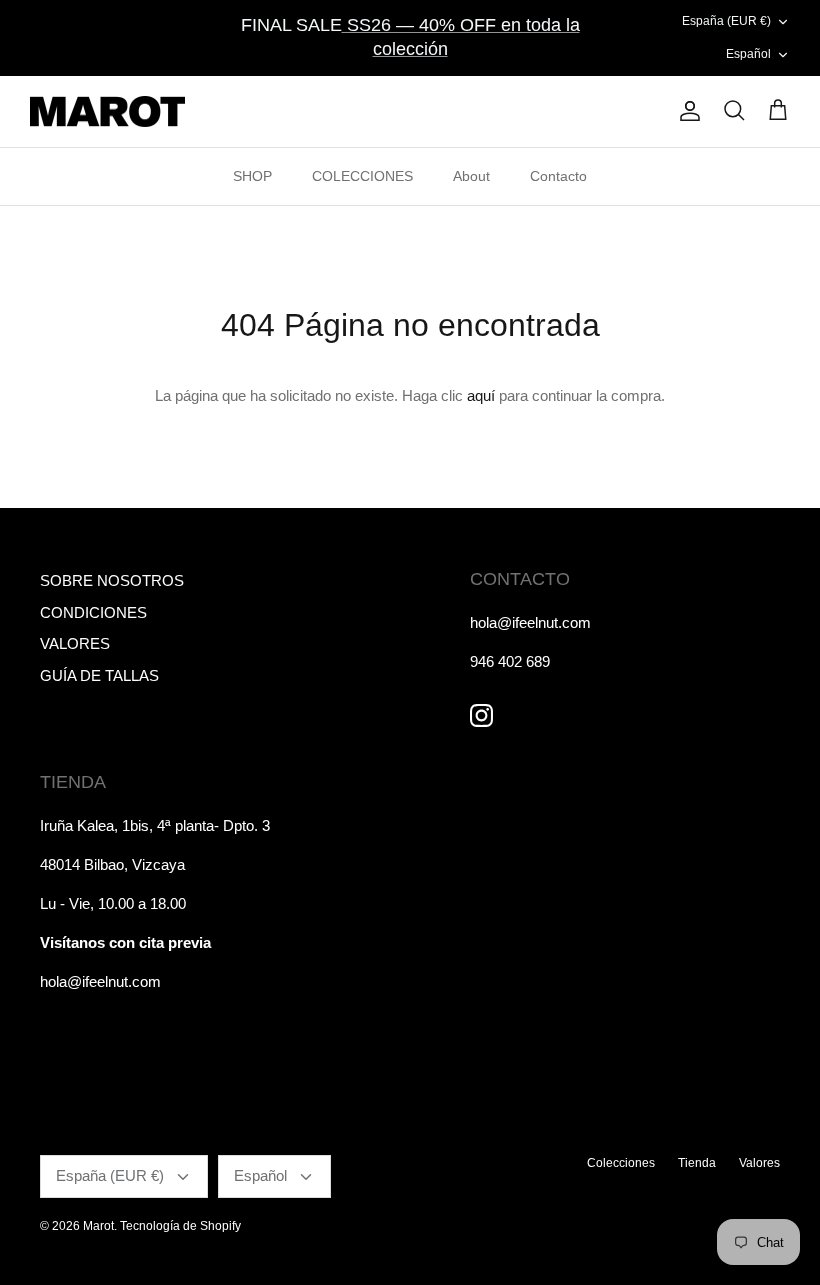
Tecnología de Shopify (180, 1226)
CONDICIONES (93, 612)
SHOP (252, 176)
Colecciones (621, 1163)
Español (748, 54)
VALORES (75, 643)
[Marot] (107, 112)
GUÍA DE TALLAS (99, 675)
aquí (481, 395)
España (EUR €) (726, 21)
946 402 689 (510, 661)
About (471, 176)
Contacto (558, 176)
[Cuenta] (686, 111)
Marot (98, 1226)
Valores (759, 1163)
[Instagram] (481, 715)
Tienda (697, 1163)
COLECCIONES (362, 176)
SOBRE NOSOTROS (112, 580)
